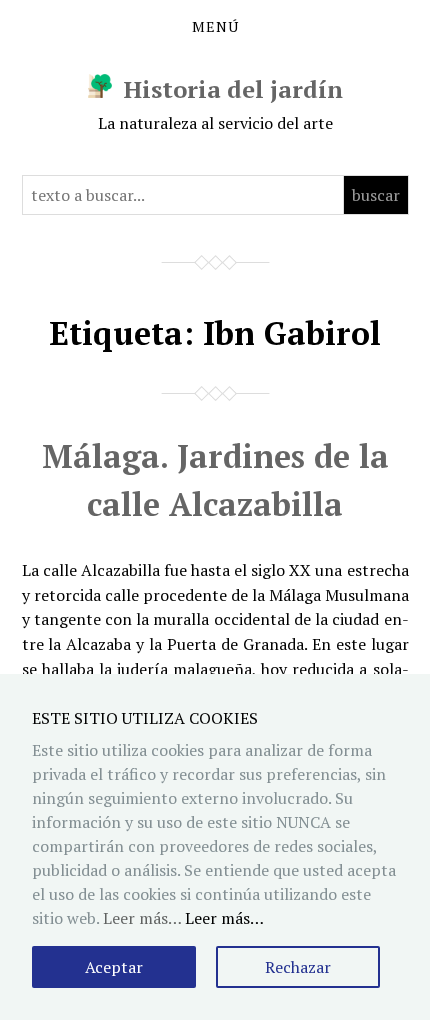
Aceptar (114, 967)
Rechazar (298, 967)
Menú (215, 27)
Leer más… (224, 918)
